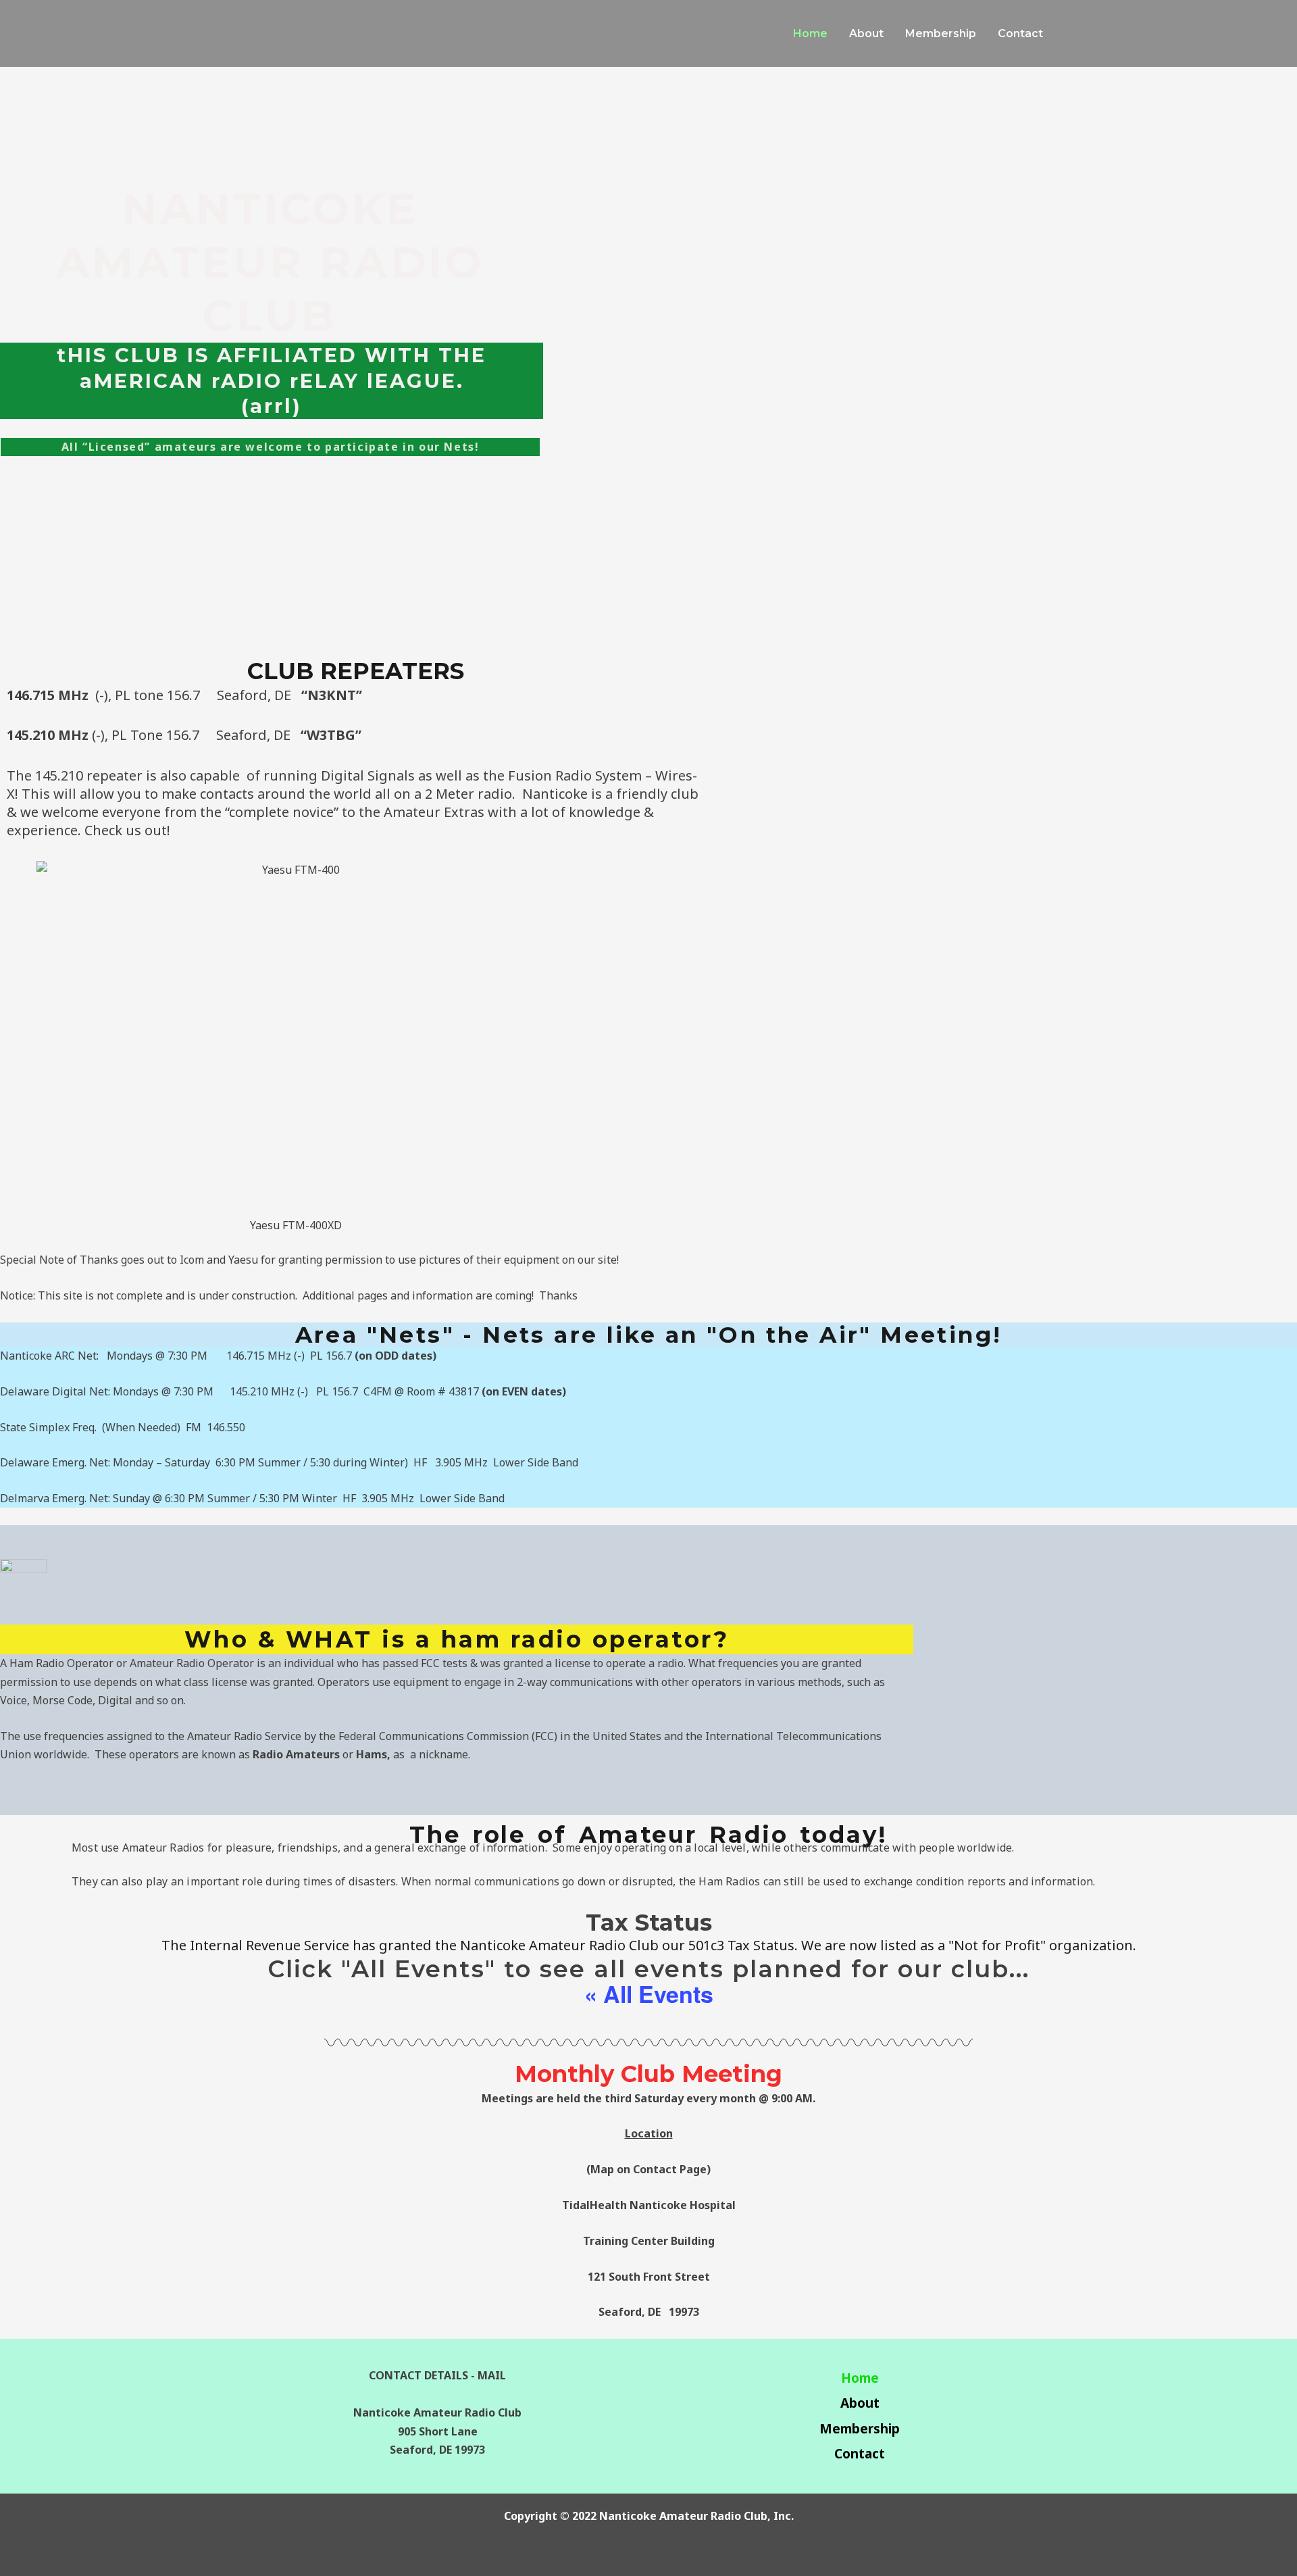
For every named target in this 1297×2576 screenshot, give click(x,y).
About (860, 2403)
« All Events (649, 1993)
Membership (860, 2429)
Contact (860, 2454)
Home (860, 2378)
